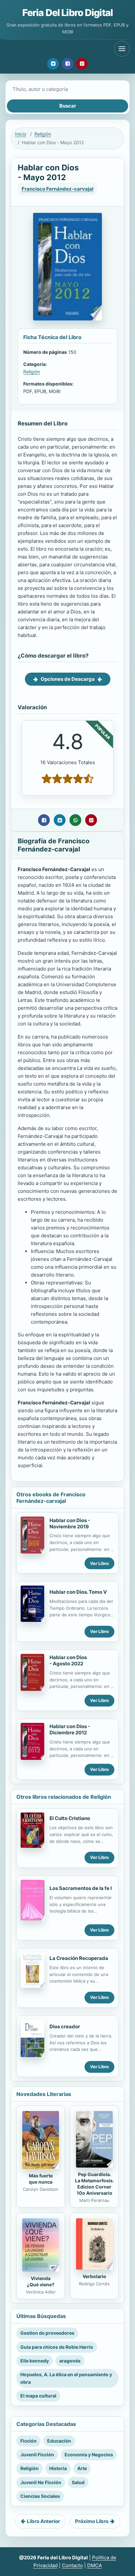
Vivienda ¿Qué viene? (41, 2281)
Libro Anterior (43, 2521)
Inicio (21, 134)
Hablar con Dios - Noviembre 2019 (70, 1523)
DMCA (95, 2565)
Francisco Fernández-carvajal (58, 189)
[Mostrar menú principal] (122, 49)
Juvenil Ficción (37, 2455)
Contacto (72, 2565)
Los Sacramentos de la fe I (81, 1888)
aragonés (70, 2361)
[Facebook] (67, 64)
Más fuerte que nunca (41, 2179)
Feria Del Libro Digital (67, 13)
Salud (78, 2482)
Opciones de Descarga (68, 679)
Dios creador (65, 2026)
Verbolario (94, 2276)
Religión (43, 134)
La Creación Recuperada (79, 1958)
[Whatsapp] (75, 820)
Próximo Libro (92, 2521)
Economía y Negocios (89, 2455)
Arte (82, 2468)
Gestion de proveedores (47, 2333)
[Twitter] (53, 64)
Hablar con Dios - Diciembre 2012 (70, 1729)
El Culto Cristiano (70, 1818)
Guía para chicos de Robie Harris (57, 2347)
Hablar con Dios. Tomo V (78, 1592)
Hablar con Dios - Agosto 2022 (68, 1660)
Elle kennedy (35, 2361)
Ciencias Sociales (40, 2496)
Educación (59, 2441)
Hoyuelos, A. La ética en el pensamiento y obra (66, 2378)
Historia (58, 2468)
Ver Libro (99, 1563)
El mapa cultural (38, 2396)
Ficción (29, 2441)
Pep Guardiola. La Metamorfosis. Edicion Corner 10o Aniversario (95, 2184)
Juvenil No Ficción (41, 2482)
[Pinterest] (82, 64)
